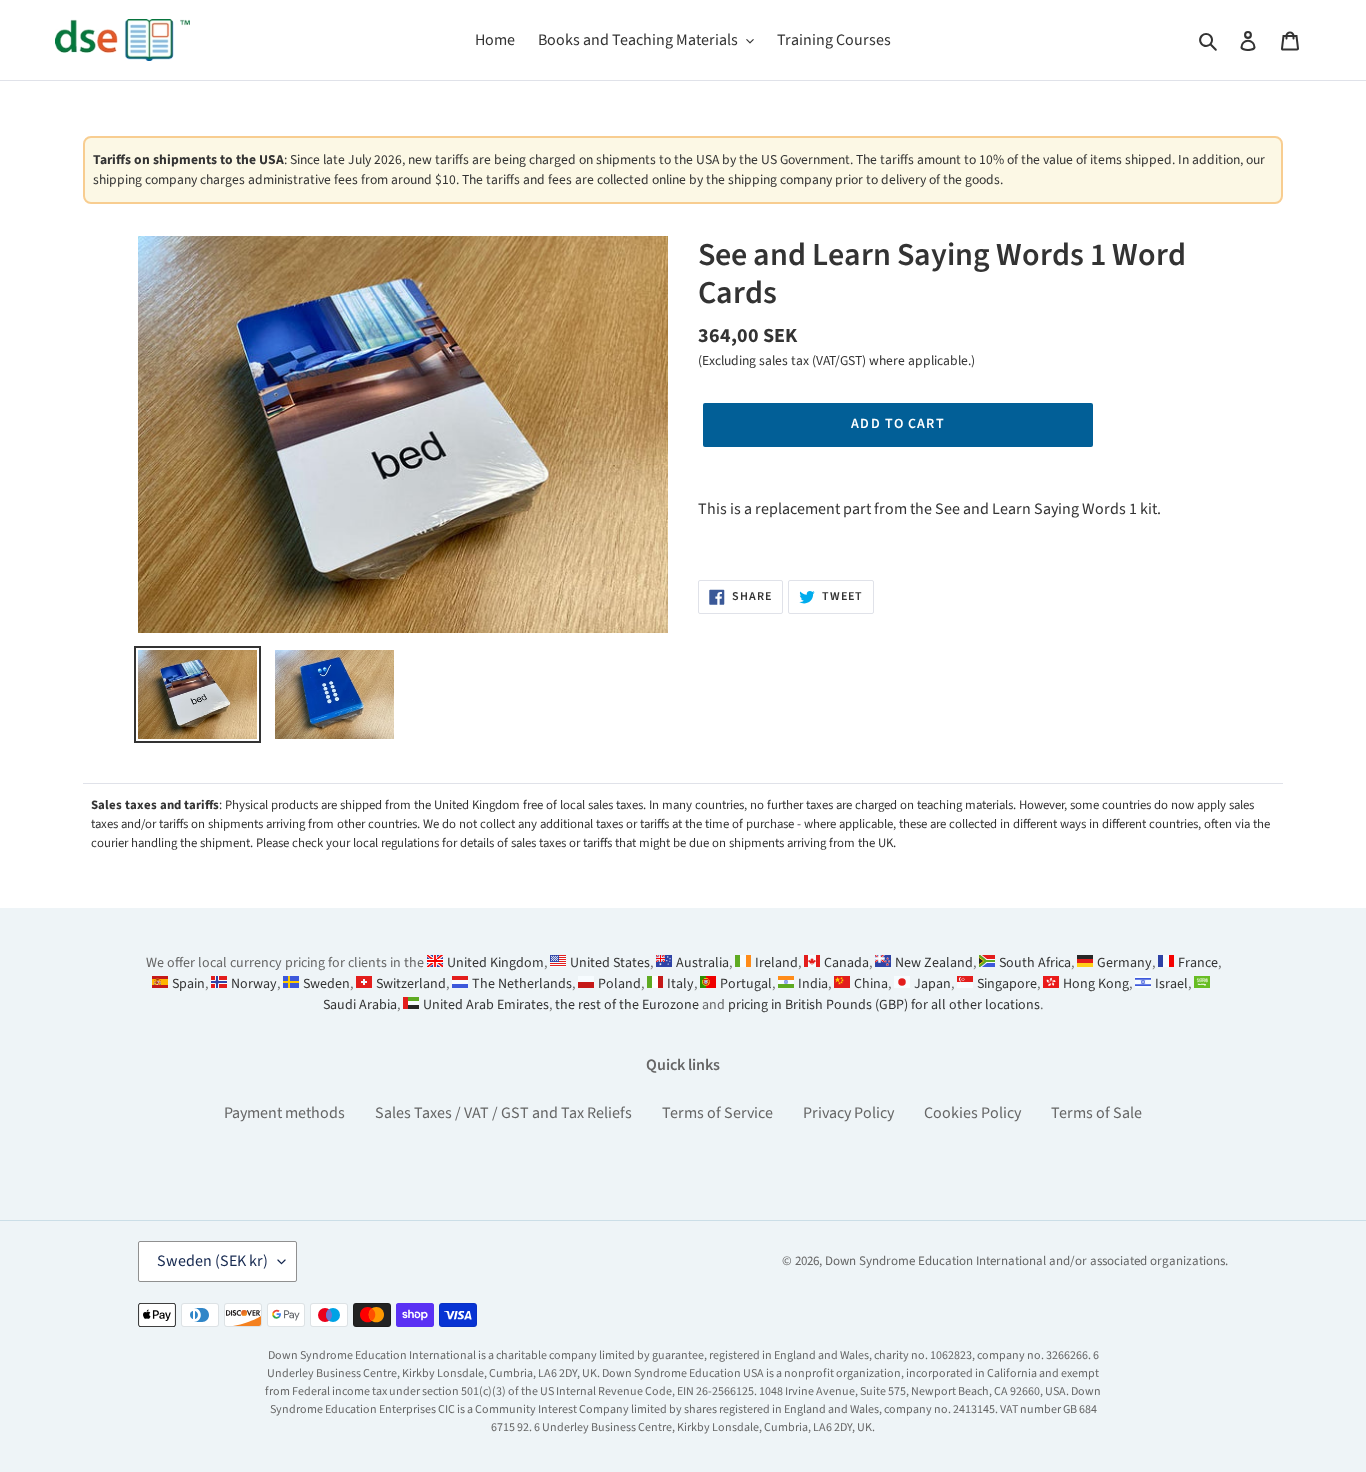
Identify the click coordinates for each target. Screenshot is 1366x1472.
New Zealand (934, 963)
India (813, 984)
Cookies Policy (972, 1113)
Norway (254, 984)
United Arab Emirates (486, 1005)
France (1198, 963)
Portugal (746, 984)
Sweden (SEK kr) (212, 1261)
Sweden (326, 984)
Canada (846, 963)
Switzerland (411, 984)
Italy (680, 984)
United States (610, 963)
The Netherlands (522, 984)
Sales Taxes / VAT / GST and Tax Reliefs (503, 1113)
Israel (1171, 984)
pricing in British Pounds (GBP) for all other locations (884, 1005)
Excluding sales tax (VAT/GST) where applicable (835, 360)
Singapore (1007, 984)
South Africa (1035, 963)
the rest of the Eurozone (627, 1005)
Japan (932, 984)
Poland (619, 984)
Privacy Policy (848, 1113)
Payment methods (284, 1113)
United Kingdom (495, 963)
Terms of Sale (1096, 1113)
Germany (1124, 963)
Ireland (776, 963)
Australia (702, 963)
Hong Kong (1096, 984)
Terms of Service (717, 1113)
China (871, 984)
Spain (188, 984)
